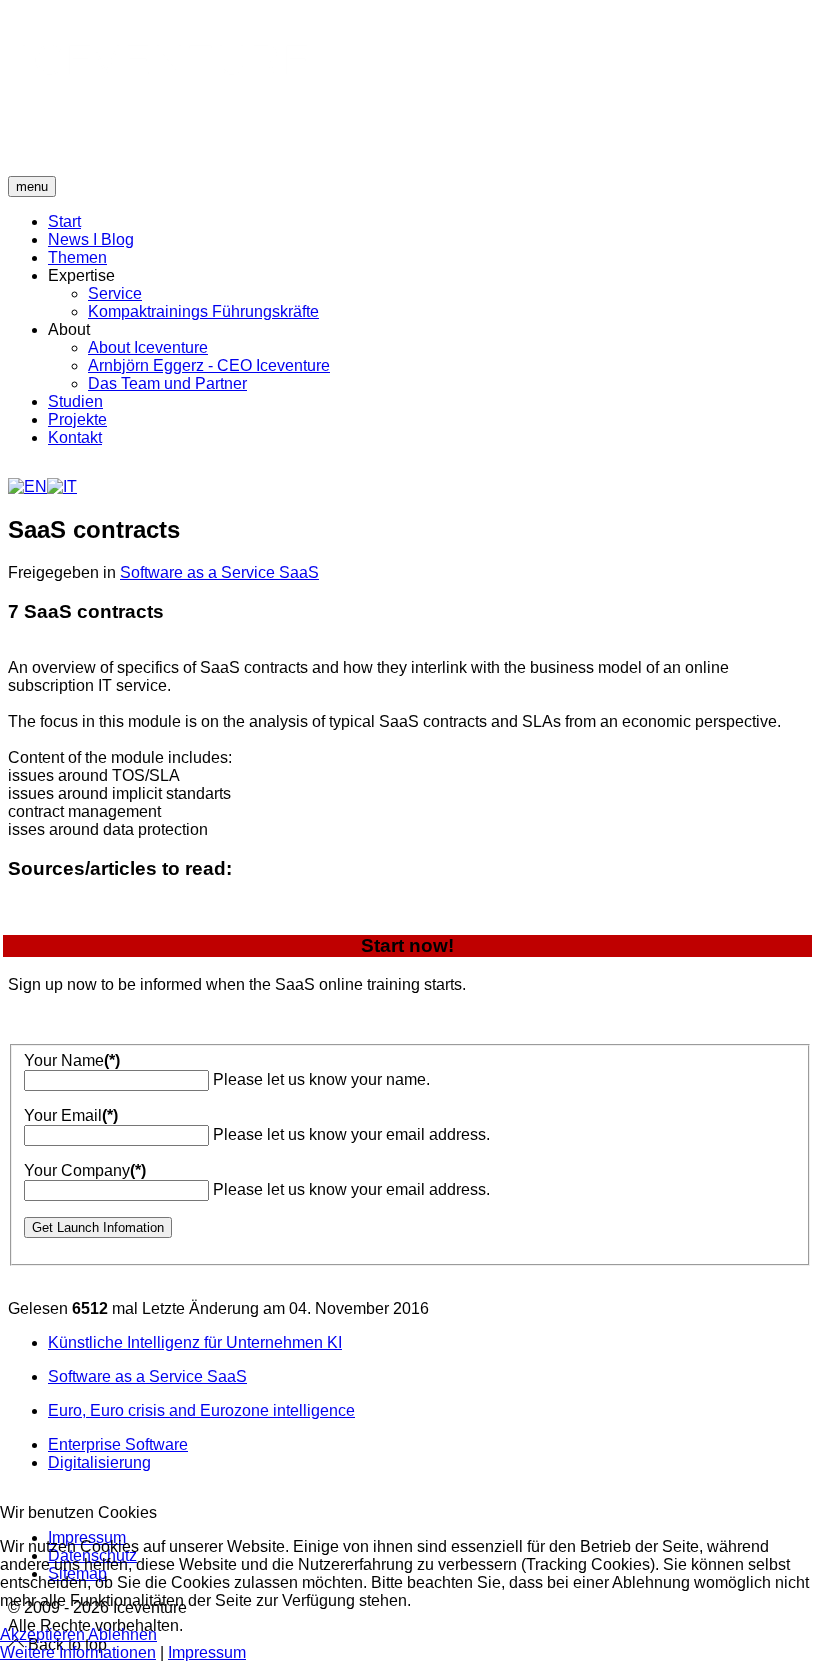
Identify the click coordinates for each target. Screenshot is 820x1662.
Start (64, 221)
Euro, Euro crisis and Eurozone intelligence (201, 1410)
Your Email (71, 1115)
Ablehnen (122, 1634)
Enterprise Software (118, 1444)
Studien (75, 401)
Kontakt (75, 437)
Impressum (207, 1652)
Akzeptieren (42, 1634)
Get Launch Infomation (98, 1227)
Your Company (85, 1170)
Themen (77, 257)
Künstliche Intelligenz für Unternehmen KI (195, 1342)
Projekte (77, 419)
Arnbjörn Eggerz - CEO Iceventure (209, 365)
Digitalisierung (99, 1462)
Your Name (72, 1060)
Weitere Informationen (78, 1652)
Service (115, 293)
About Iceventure (148, 347)
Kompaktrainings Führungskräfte (203, 311)
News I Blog (91, 239)
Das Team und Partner (167, 383)
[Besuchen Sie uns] (11, 1500)
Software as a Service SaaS (219, 572)
